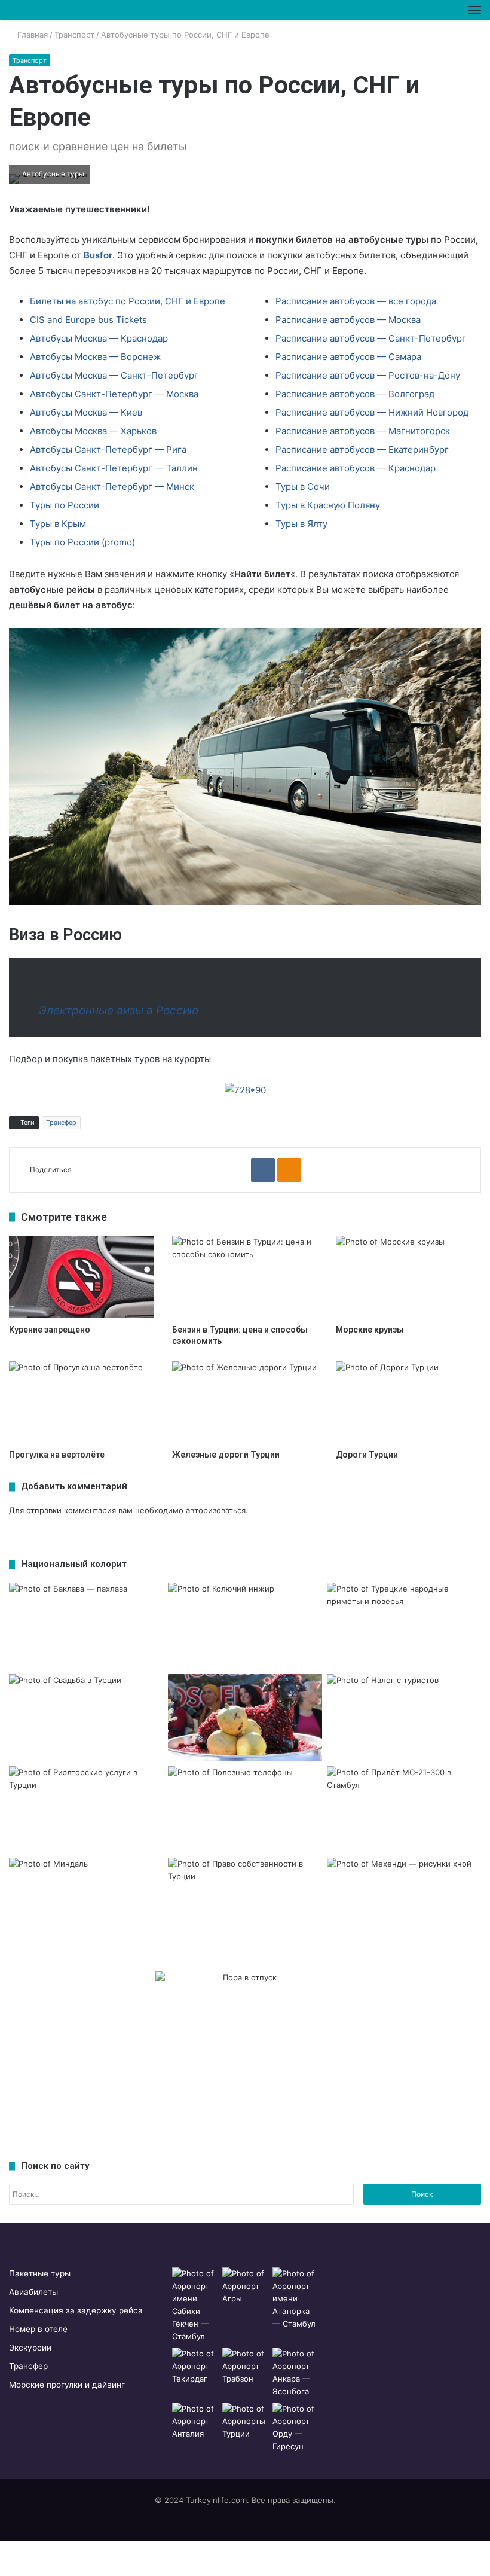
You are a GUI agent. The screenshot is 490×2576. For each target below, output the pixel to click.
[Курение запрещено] (82, 1277)
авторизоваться (216, 1510)
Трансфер (61, 1123)
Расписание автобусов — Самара (348, 357)
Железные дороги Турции (226, 1455)
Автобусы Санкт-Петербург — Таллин (114, 468)
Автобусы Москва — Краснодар (99, 338)
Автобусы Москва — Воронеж (95, 357)
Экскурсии (30, 2348)
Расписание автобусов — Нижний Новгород (372, 412)
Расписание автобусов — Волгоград (355, 394)
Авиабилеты (33, 2292)
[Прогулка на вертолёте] (82, 1402)
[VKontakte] (263, 1170)
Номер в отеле (38, 2329)
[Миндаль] (86, 1901)
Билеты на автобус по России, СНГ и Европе (128, 301)
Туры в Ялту (301, 524)
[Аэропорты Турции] (245, 2421)
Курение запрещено (50, 1330)
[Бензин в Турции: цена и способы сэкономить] (245, 1277)
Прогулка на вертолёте (57, 1455)
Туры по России (65, 505)
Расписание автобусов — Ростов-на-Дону (368, 375)
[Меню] (474, 10)
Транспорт (74, 35)
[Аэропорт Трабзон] (245, 2366)
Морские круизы (370, 1330)
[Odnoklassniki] (289, 1170)
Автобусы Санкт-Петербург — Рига (108, 449)
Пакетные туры (40, 2273)
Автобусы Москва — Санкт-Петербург (114, 375)
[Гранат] (245, 1718)
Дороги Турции (367, 1455)
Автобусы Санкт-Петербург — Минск (112, 487)
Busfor (98, 255)
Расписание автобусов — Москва (348, 320)
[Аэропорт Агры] (245, 2286)
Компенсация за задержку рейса (76, 2310)
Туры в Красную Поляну (328, 505)
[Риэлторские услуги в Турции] (86, 1810)
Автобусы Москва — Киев (86, 412)
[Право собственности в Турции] (245, 1901)
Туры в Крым (58, 524)
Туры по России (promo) (82, 542)
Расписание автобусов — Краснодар (356, 468)
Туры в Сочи (303, 487)
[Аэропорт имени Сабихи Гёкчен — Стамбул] (195, 2305)
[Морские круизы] (408, 1277)
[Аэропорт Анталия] (195, 2421)
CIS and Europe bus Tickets (88, 320)
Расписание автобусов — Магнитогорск (363, 431)
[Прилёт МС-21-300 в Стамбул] (404, 1810)
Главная (31, 35)
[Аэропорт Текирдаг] (195, 2366)
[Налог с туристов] (404, 1718)
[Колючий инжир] (245, 1626)
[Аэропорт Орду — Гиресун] (295, 2428)
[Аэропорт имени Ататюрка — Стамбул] (295, 2299)
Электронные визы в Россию (119, 1010)
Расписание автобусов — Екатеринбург (362, 449)
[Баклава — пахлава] (86, 1626)
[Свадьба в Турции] (86, 1718)
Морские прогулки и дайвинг (67, 2385)
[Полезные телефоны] (245, 1810)
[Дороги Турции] (408, 1402)
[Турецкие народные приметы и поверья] (404, 1626)
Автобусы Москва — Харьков (93, 431)
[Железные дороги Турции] (245, 1402)
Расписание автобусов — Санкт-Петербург (371, 338)
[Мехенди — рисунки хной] (404, 1901)
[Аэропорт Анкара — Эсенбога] (295, 2373)
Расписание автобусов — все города (356, 301)
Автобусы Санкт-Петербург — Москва (114, 394)
